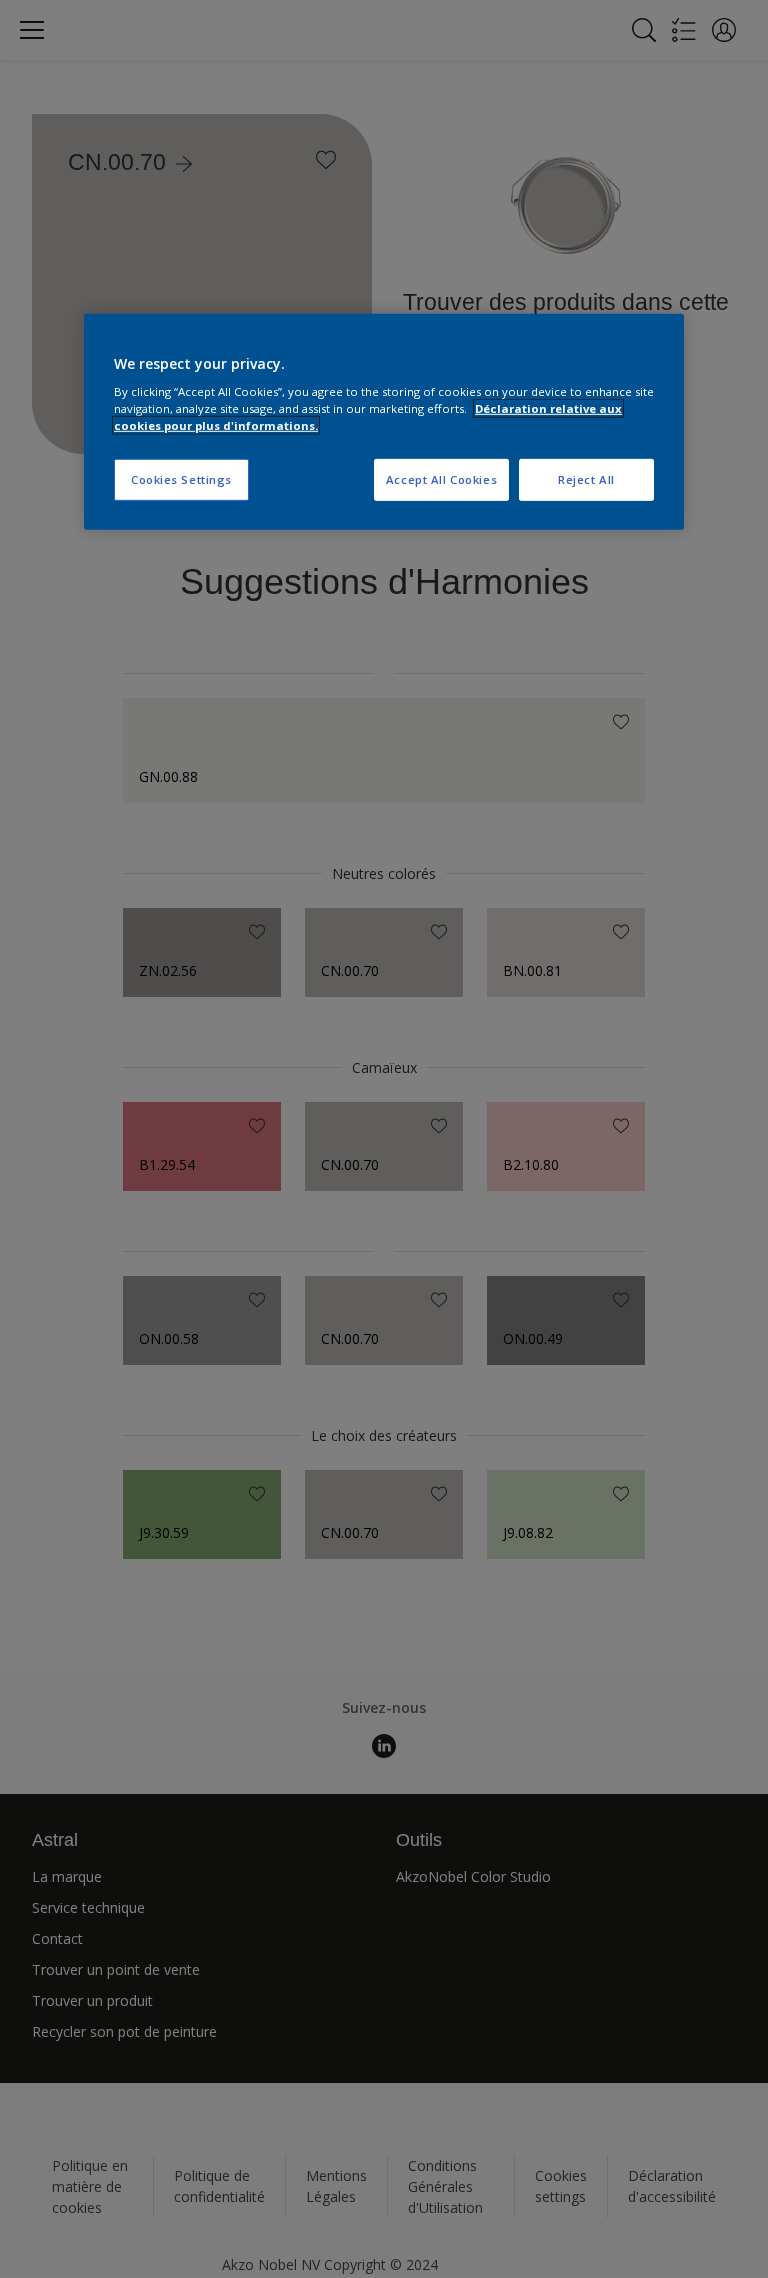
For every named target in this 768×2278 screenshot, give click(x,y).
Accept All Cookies (441, 479)
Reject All (586, 479)
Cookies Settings (181, 479)
